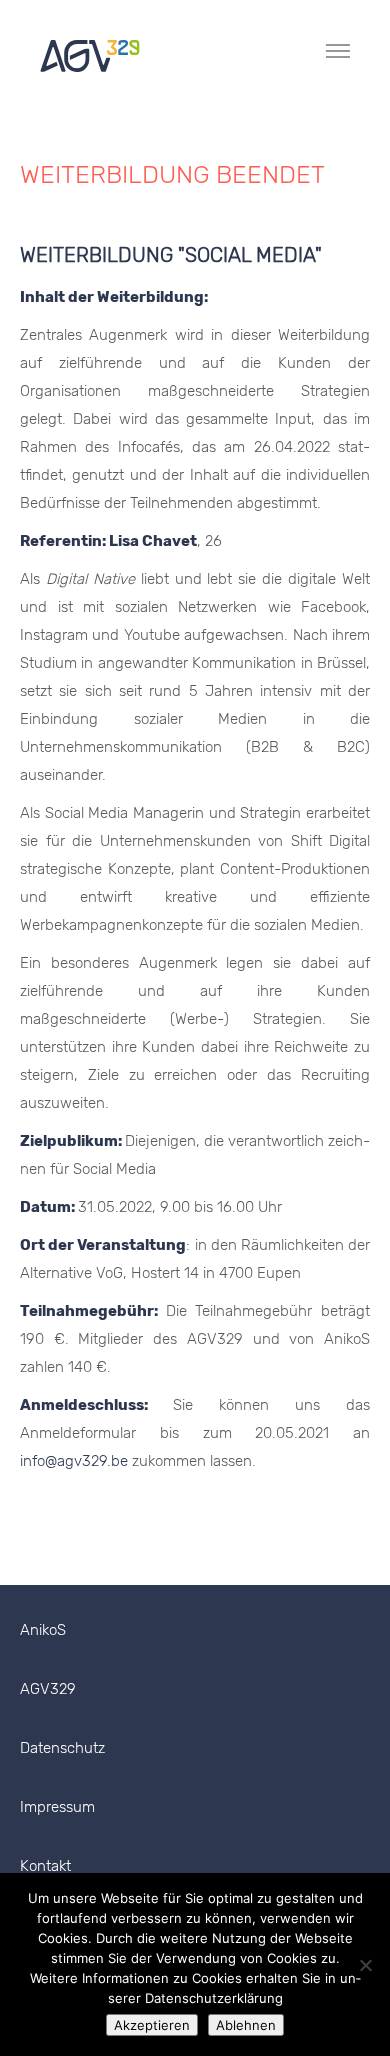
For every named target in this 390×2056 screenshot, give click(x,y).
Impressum (57, 1807)
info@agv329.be (74, 1461)
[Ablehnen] (365, 1965)
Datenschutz (62, 1748)
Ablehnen (246, 2025)
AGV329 (48, 1689)
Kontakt (45, 1866)
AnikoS (43, 1630)
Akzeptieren (152, 2025)
